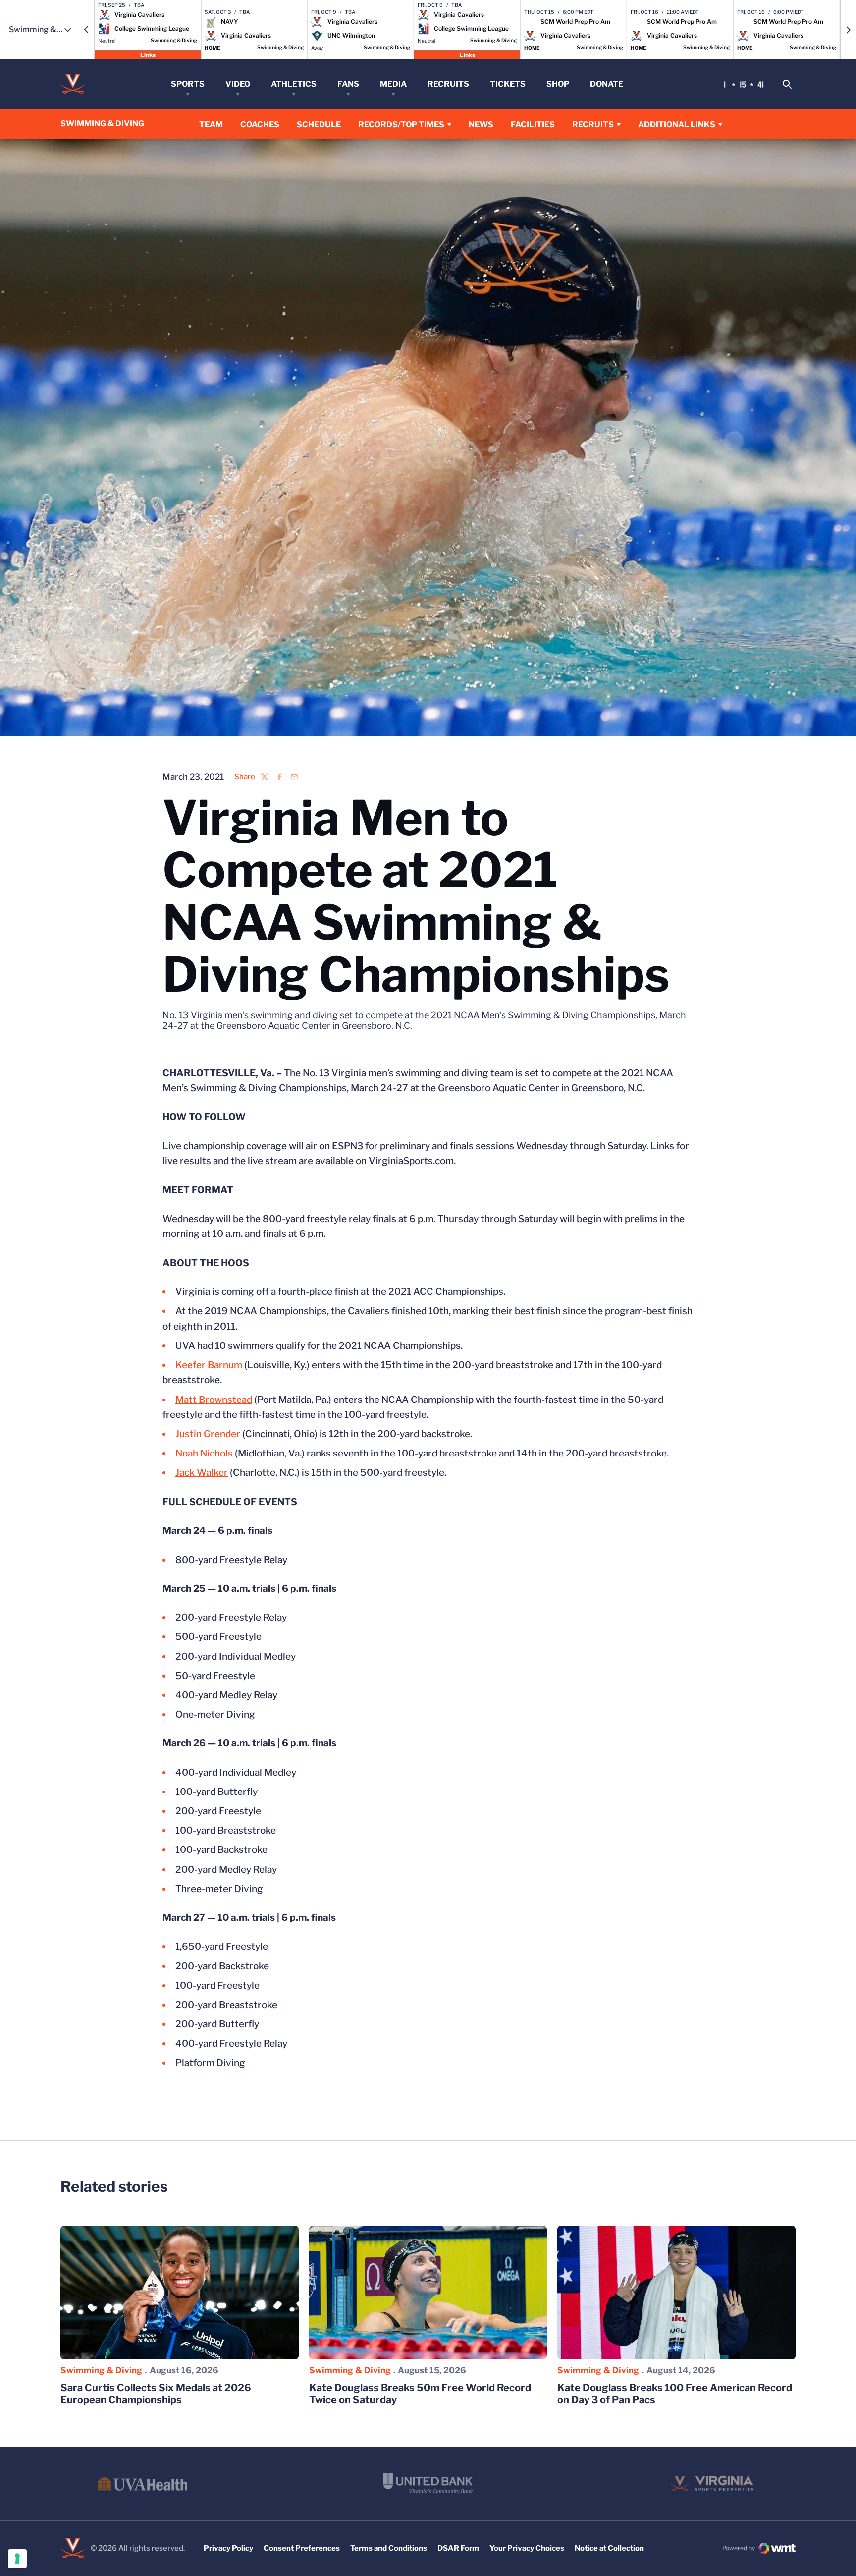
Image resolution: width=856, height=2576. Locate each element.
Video (238, 84)
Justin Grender (208, 1434)
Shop (558, 84)
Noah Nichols (204, 1453)
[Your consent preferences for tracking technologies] (17, 2559)
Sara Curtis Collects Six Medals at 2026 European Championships (156, 2394)
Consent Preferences (302, 2548)
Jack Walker (202, 1473)
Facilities (533, 125)
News (481, 125)
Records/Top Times (401, 125)
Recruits (448, 84)
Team (211, 125)
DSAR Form (458, 2548)
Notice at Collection (609, 2548)
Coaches (260, 125)
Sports (188, 84)
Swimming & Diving (101, 2370)
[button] (87, 30)
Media (393, 84)
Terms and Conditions (389, 2548)
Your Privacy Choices (527, 2548)
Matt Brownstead (214, 1400)
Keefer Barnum (209, 1365)
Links (148, 54)
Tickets (508, 84)
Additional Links (677, 125)
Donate (607, 84)
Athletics (294, 84)
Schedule (319, 125)
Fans (348, 84)
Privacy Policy (228, 2548)
